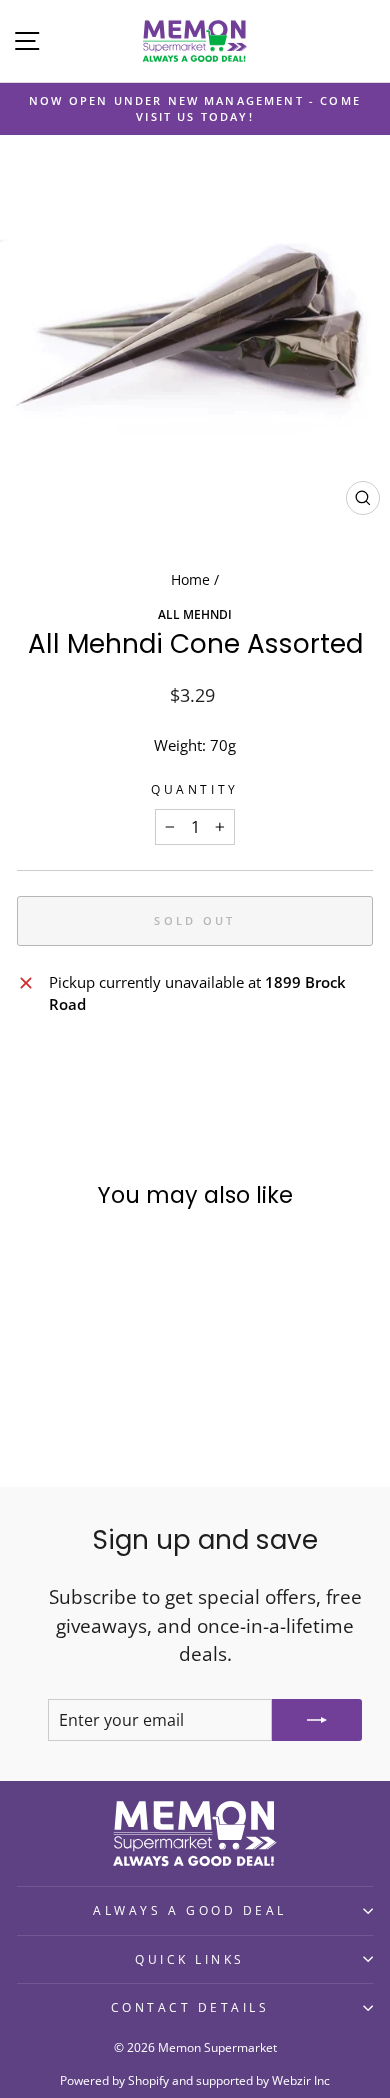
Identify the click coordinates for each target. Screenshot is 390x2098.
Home (190, 579)
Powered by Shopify (114, 2080)
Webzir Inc (301, 2080)
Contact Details (190, 2007)
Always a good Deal (190, 1910)
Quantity (194, 789)
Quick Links (190, 1959)
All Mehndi (195, 614)
